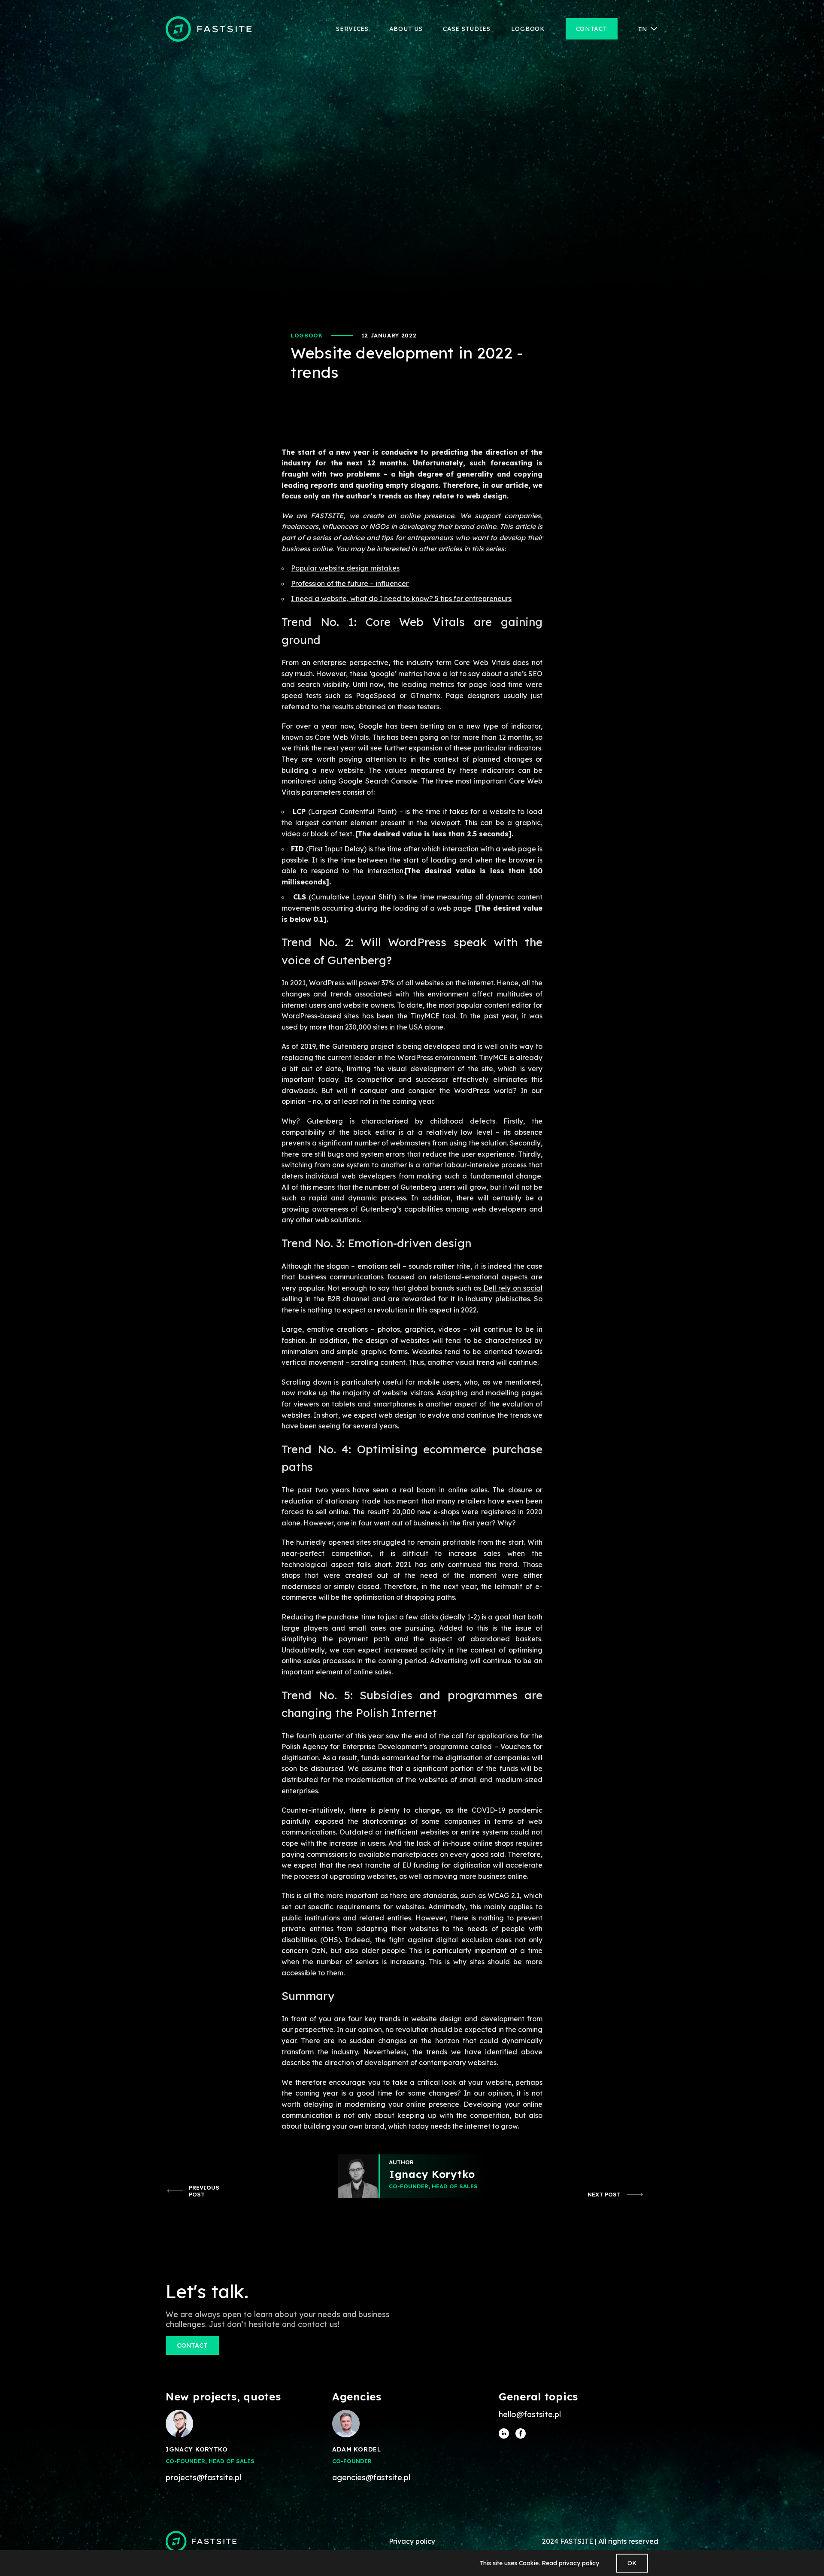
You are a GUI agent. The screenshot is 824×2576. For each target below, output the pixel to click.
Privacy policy (412, 2541)
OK (632, 2563)
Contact (592, 29)
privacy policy (579, 2563)
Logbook (528, 29)
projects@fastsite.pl (203, 2478)
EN (643, 29)
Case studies (467, 29)
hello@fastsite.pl (530, 2415)
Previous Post (204, 2191)
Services (352, 29)
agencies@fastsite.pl (371, 2478)
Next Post (604, 2194)
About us (406, 29)
